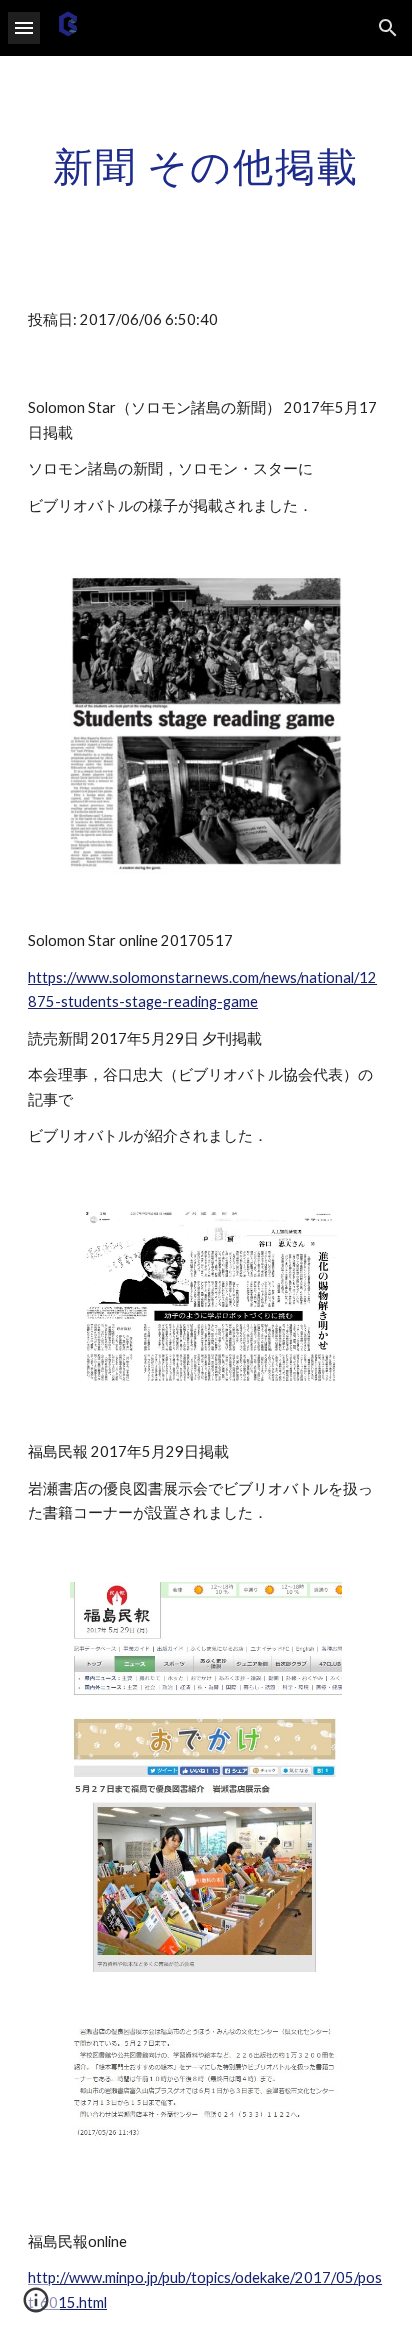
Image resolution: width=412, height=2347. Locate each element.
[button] (24, 27)
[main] (206, 166)
